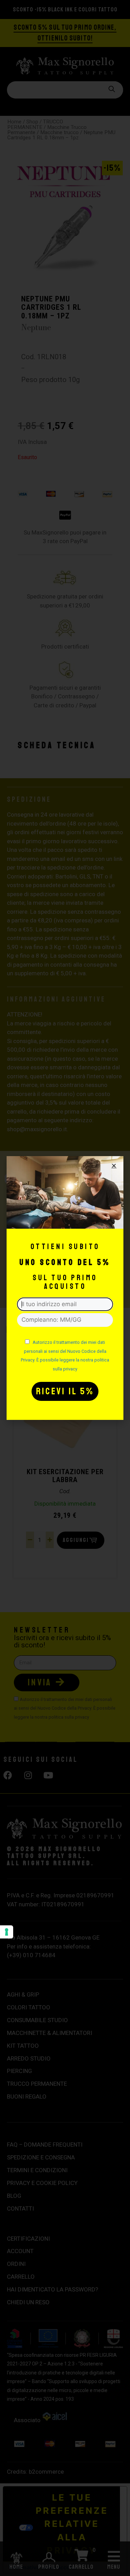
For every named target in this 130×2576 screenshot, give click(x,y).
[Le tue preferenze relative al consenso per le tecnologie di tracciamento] (7, 1932)
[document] (65, 1288)
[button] (114, 1166)
